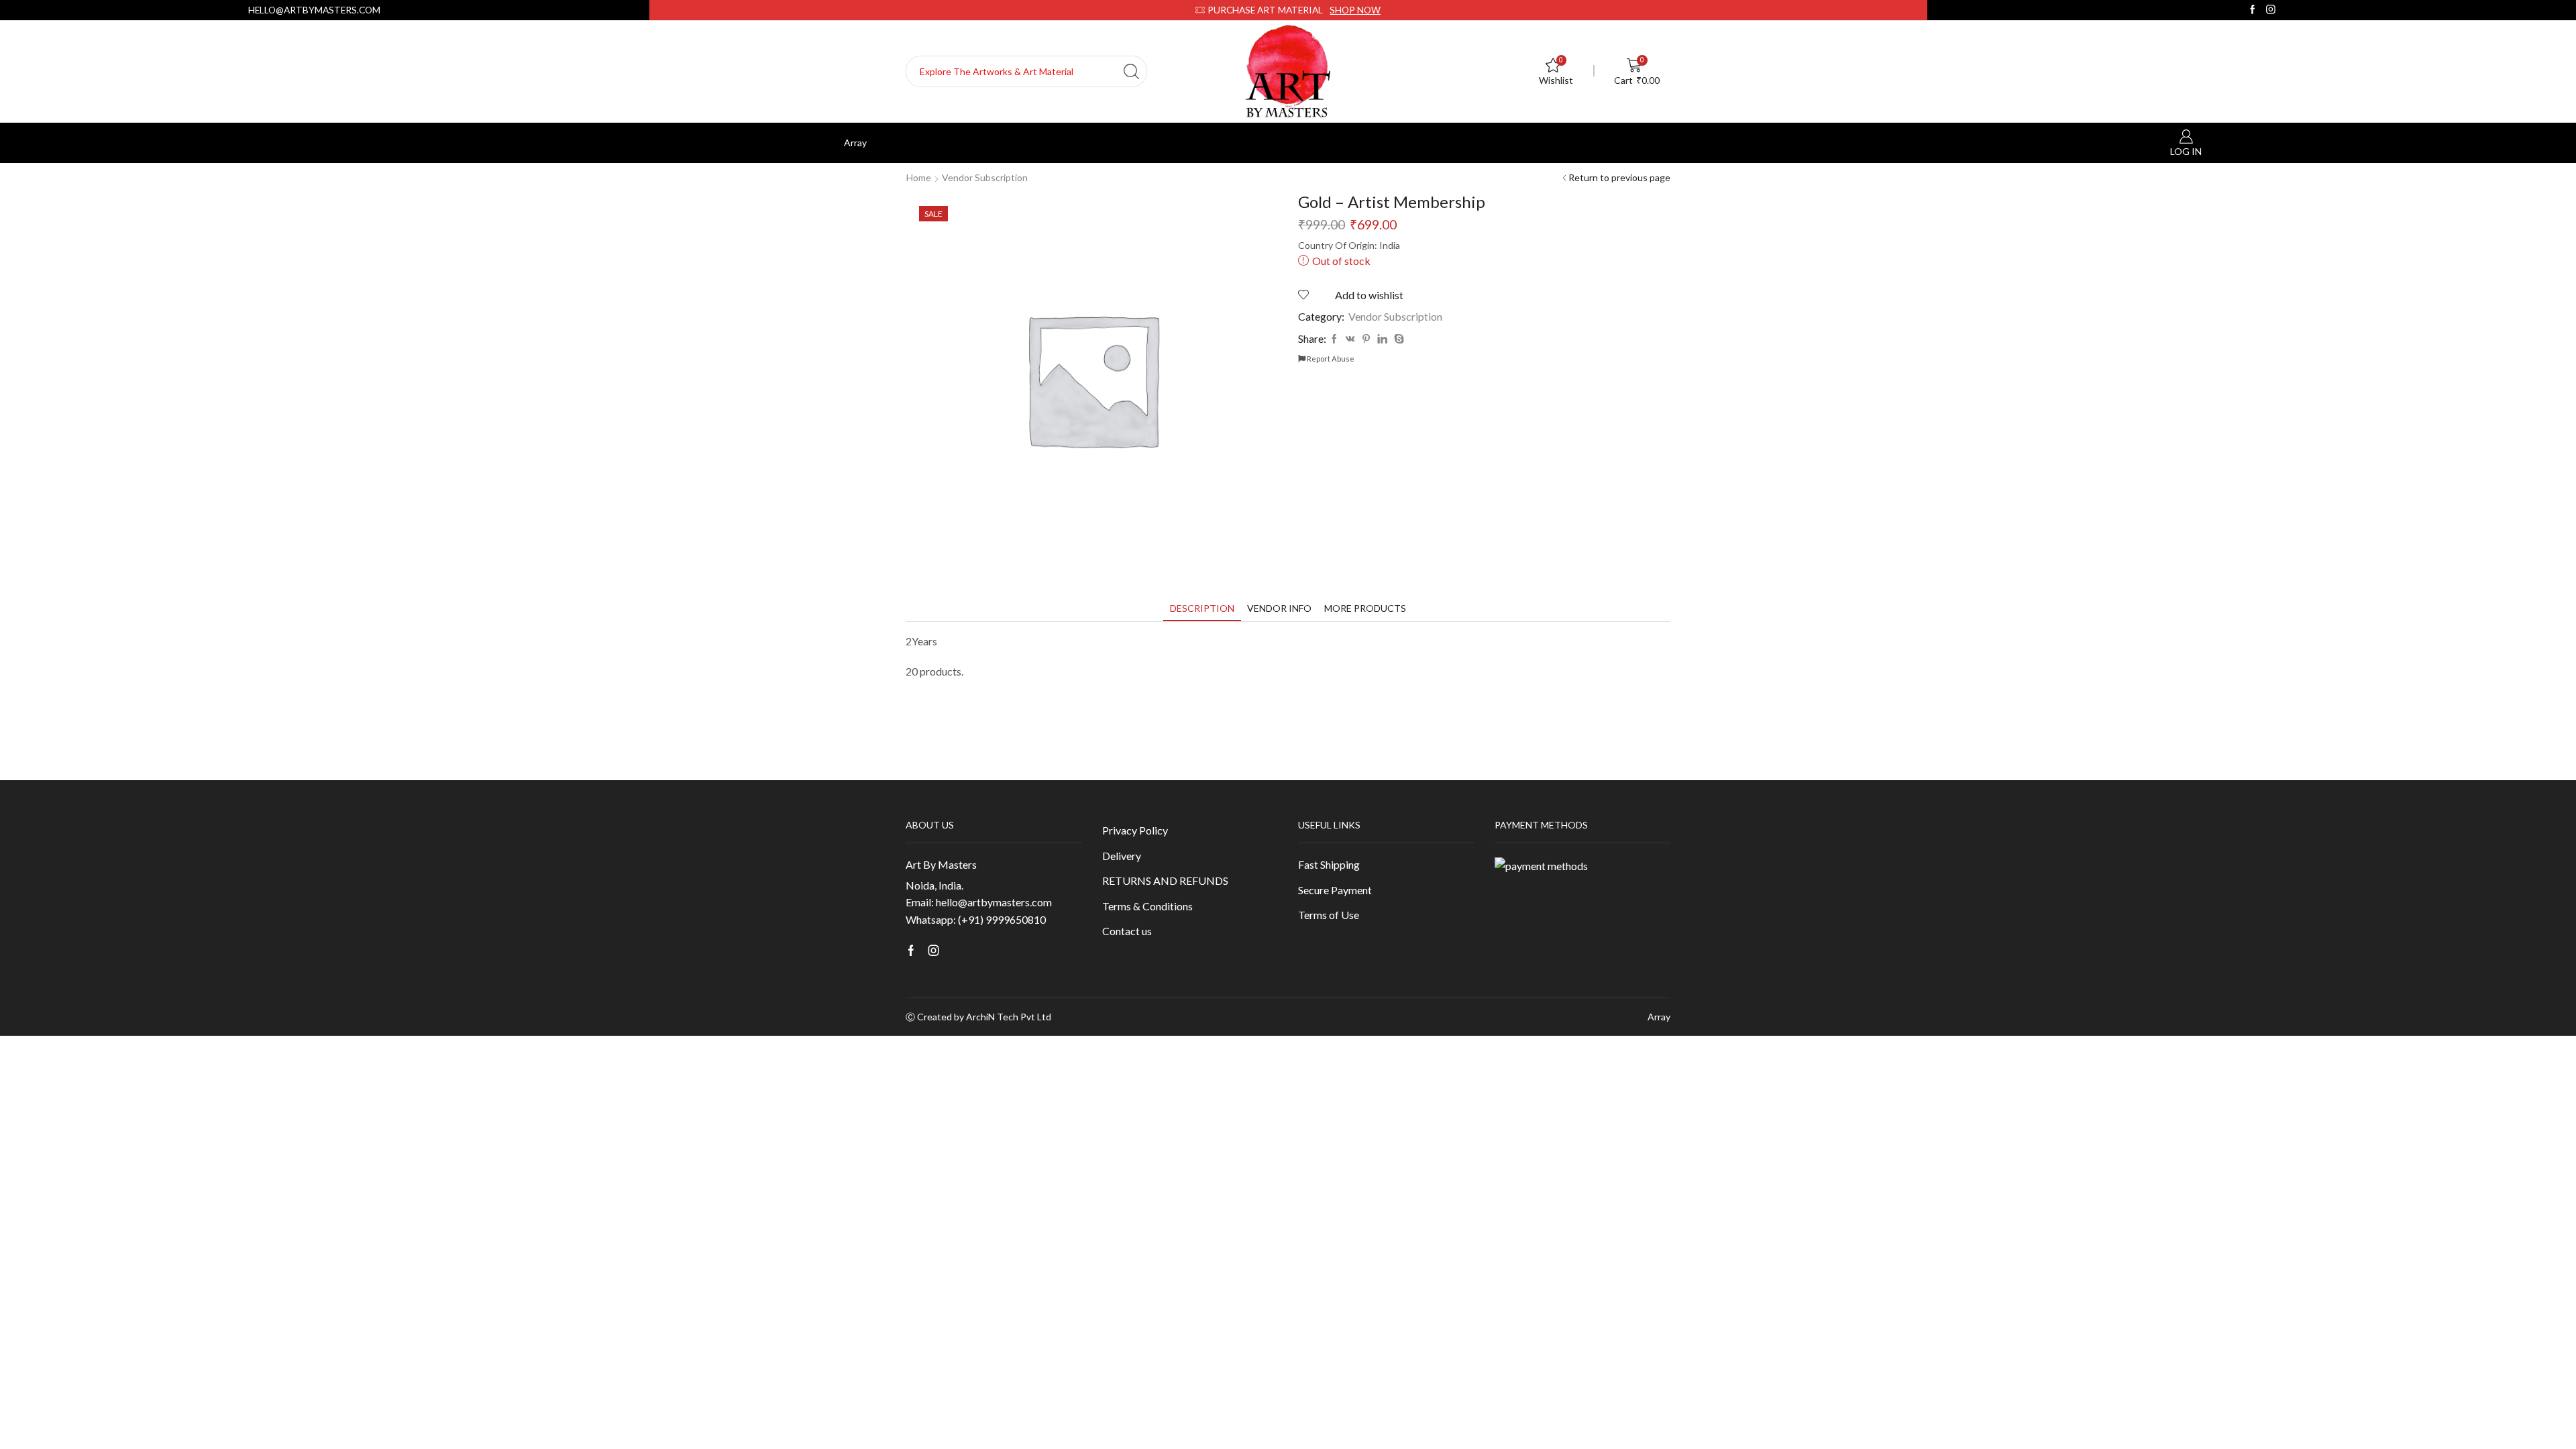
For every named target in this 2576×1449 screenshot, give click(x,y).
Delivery (1122, 856)
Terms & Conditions (1147, 906)
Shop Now (1355, 10)
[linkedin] (1382, 339)
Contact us (1127, 931)
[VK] (1350, 339)
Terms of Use (1329, 915)
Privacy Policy (1135, 830)
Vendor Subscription (985, 177)
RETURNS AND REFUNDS (1165, 880)
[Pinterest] (1366, 339)
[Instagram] (2271, 10)
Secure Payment (1335, 890)
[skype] (1397, 339)
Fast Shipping (1329, 864)
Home (919, 177)
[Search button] (1131, 71)
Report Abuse (1330, 359)
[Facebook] (2253, 10)
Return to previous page (1619, 177)
